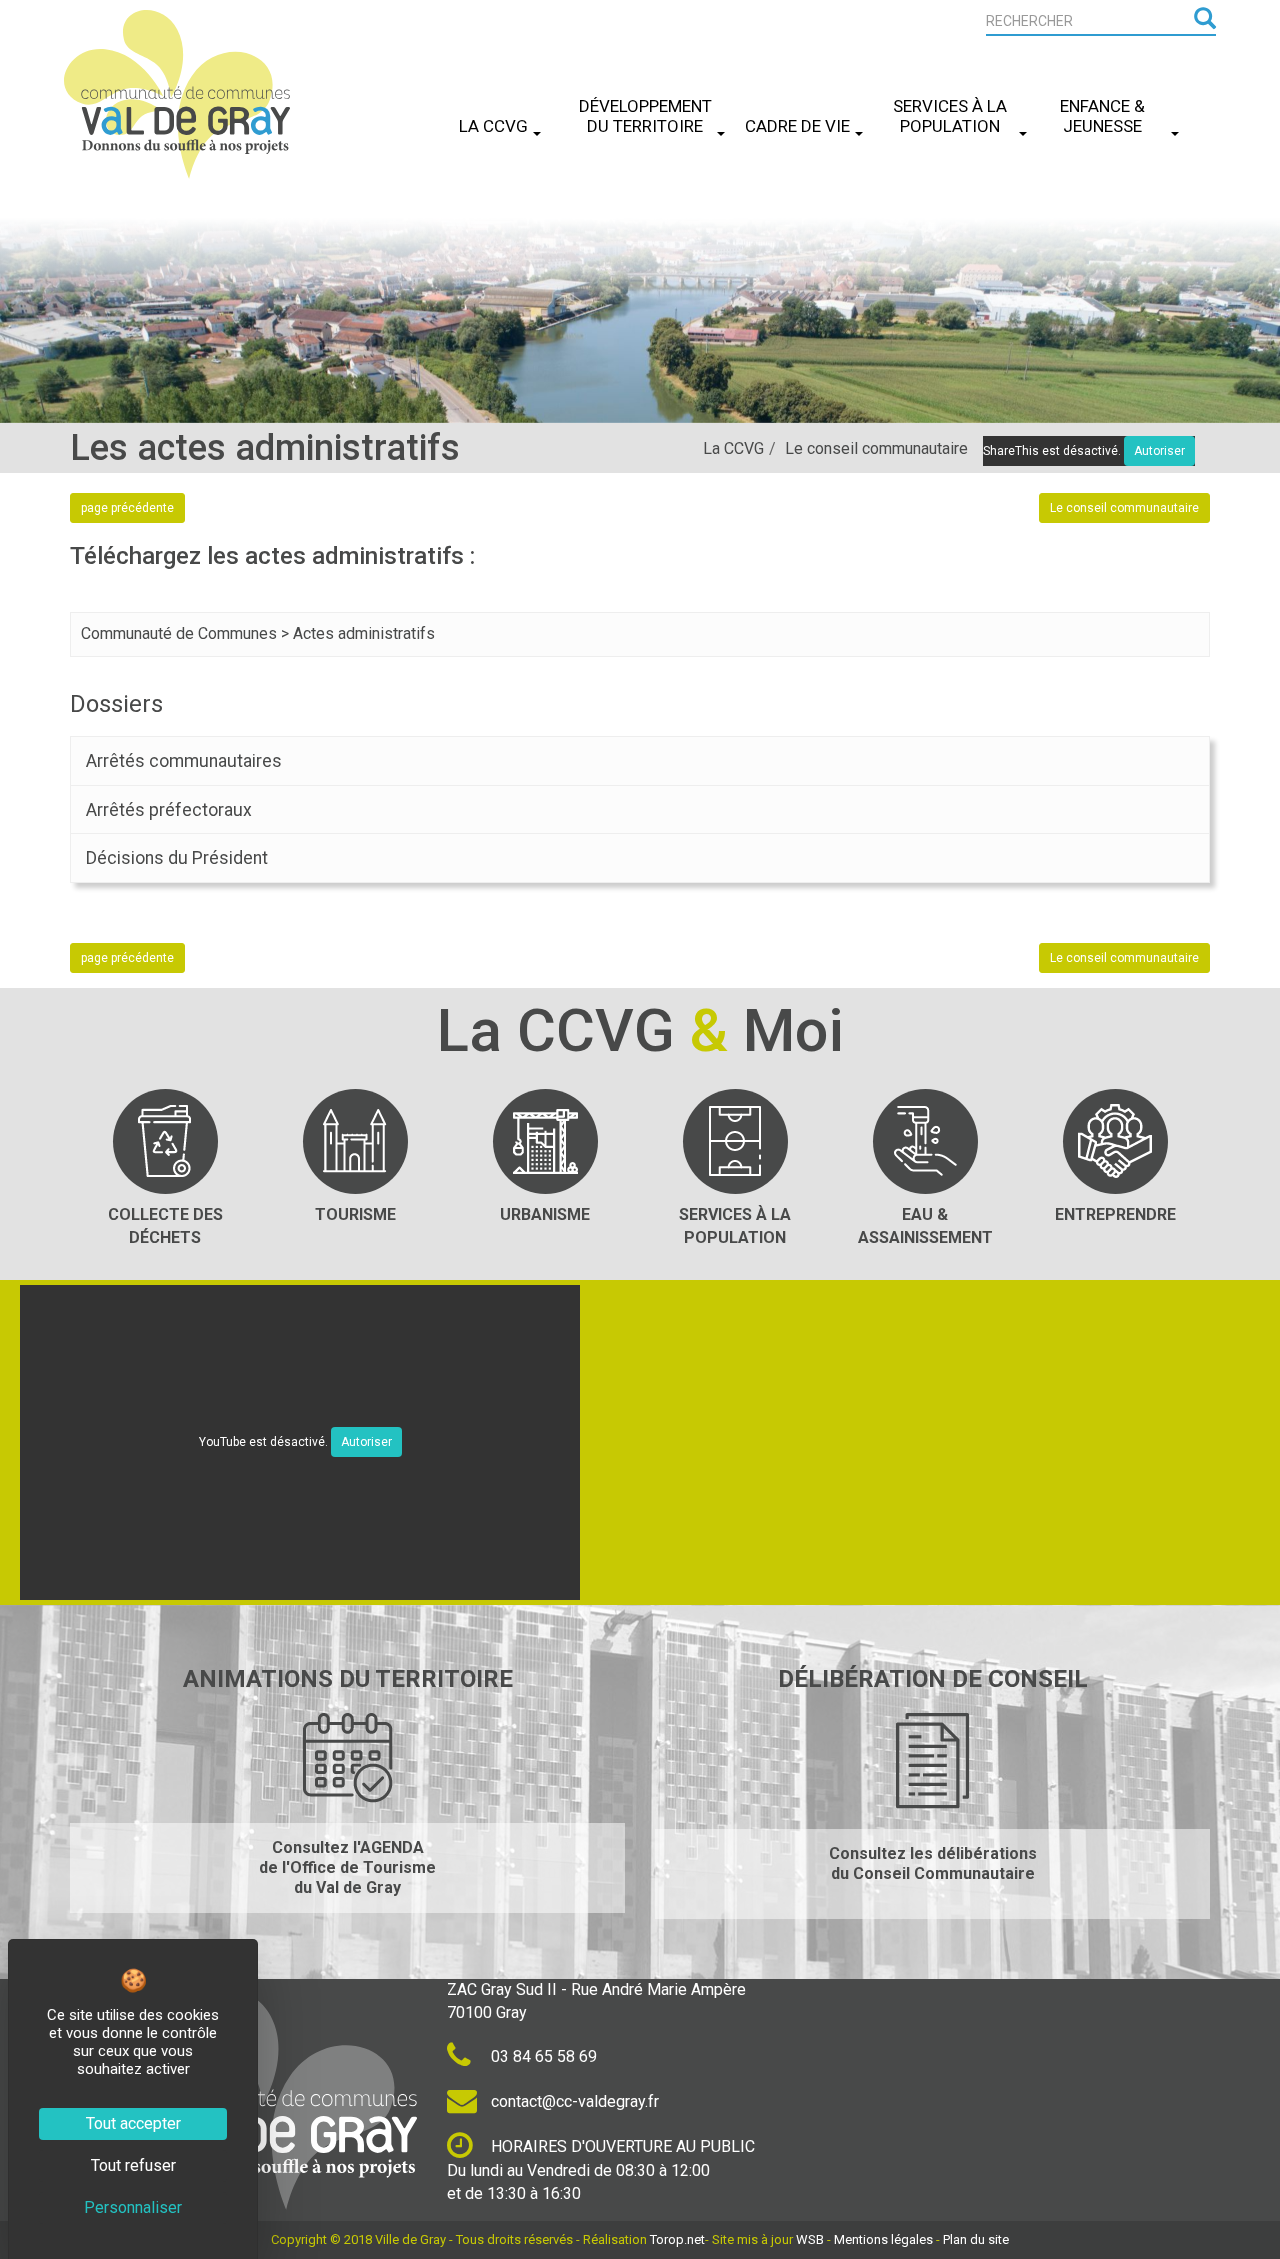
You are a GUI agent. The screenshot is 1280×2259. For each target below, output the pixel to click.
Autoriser (366, 1442)
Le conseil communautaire (876, 448)
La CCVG (493, 126)
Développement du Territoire (645, 116)
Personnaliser (133, 2207)
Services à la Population (950, 116)
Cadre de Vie (797, 126)
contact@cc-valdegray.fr (573, 2101)
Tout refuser (133, 2165)
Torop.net (677, 2239)
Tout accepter (133, 2123)
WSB (810, 2239)
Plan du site (976, 2239)
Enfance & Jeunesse (1102, 116)
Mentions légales (883, 2239)
